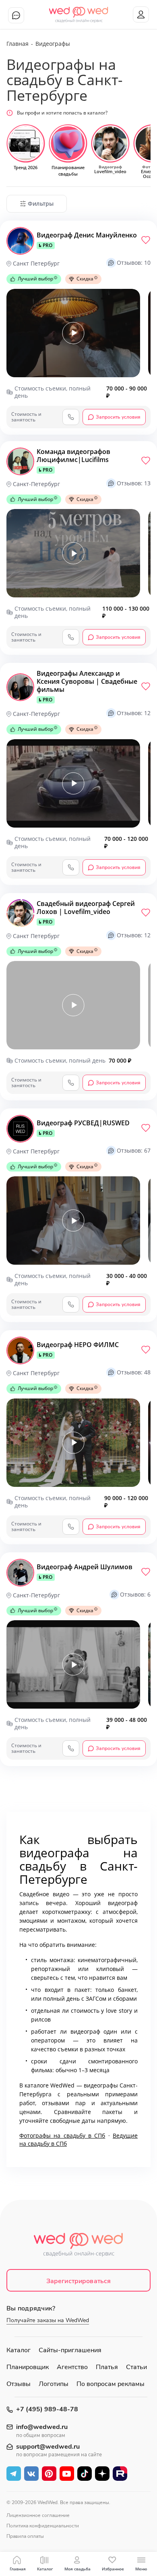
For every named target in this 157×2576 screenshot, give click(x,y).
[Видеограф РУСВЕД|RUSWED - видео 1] (73, 1221)
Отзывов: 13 (134, 483)
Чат (16, 15)
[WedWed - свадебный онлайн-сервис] (79, 2247)
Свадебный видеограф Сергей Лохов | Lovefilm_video (86, 912)
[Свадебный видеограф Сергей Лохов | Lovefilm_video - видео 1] (73, 1005)
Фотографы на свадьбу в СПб (62, 2135)
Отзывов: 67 (134, 1150)
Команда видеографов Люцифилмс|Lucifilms (73, 460)
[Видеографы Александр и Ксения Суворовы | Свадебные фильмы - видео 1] (73, 783)
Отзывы (19, 2384)
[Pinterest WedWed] (49, 2474)
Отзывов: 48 (134, 1372)
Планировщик (28, 2367)
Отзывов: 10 (134, 263)
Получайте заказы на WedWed (48, 2320)
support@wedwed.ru (48, 2447)
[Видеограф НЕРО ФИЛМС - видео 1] (73, 1443)
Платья (107, 2367)
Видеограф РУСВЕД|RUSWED (83, 1128)
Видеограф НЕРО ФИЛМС (78, 1349)
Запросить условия (118, 417)
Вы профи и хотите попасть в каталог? (62, 113)
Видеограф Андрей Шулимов (85, 1572)
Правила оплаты (25, 2536)
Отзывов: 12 (134, 713)
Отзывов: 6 (135, 1594)
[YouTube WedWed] (67, 2474)
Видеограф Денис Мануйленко (87, 240)
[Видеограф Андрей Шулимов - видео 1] (73, 1664)
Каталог (19, 2350)
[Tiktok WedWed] (85, 2474)
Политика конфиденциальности (43, 2526)
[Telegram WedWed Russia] (14, 2474)
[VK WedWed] (31, 2474)
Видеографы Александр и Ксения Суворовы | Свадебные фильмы (87, 686)
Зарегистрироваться (79, 2281)
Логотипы (54, 2384)
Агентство (72, 2367)
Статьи (136, 2367)
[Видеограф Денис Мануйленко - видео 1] (73, 333)
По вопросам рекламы (111, 2384)
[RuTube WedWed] (120, 2474)
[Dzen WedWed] (102, 2474)
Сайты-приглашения (70, 2350)
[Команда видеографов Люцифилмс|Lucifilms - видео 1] (73, 553)
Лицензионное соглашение (38, 2515)
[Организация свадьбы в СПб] (79, 12)
